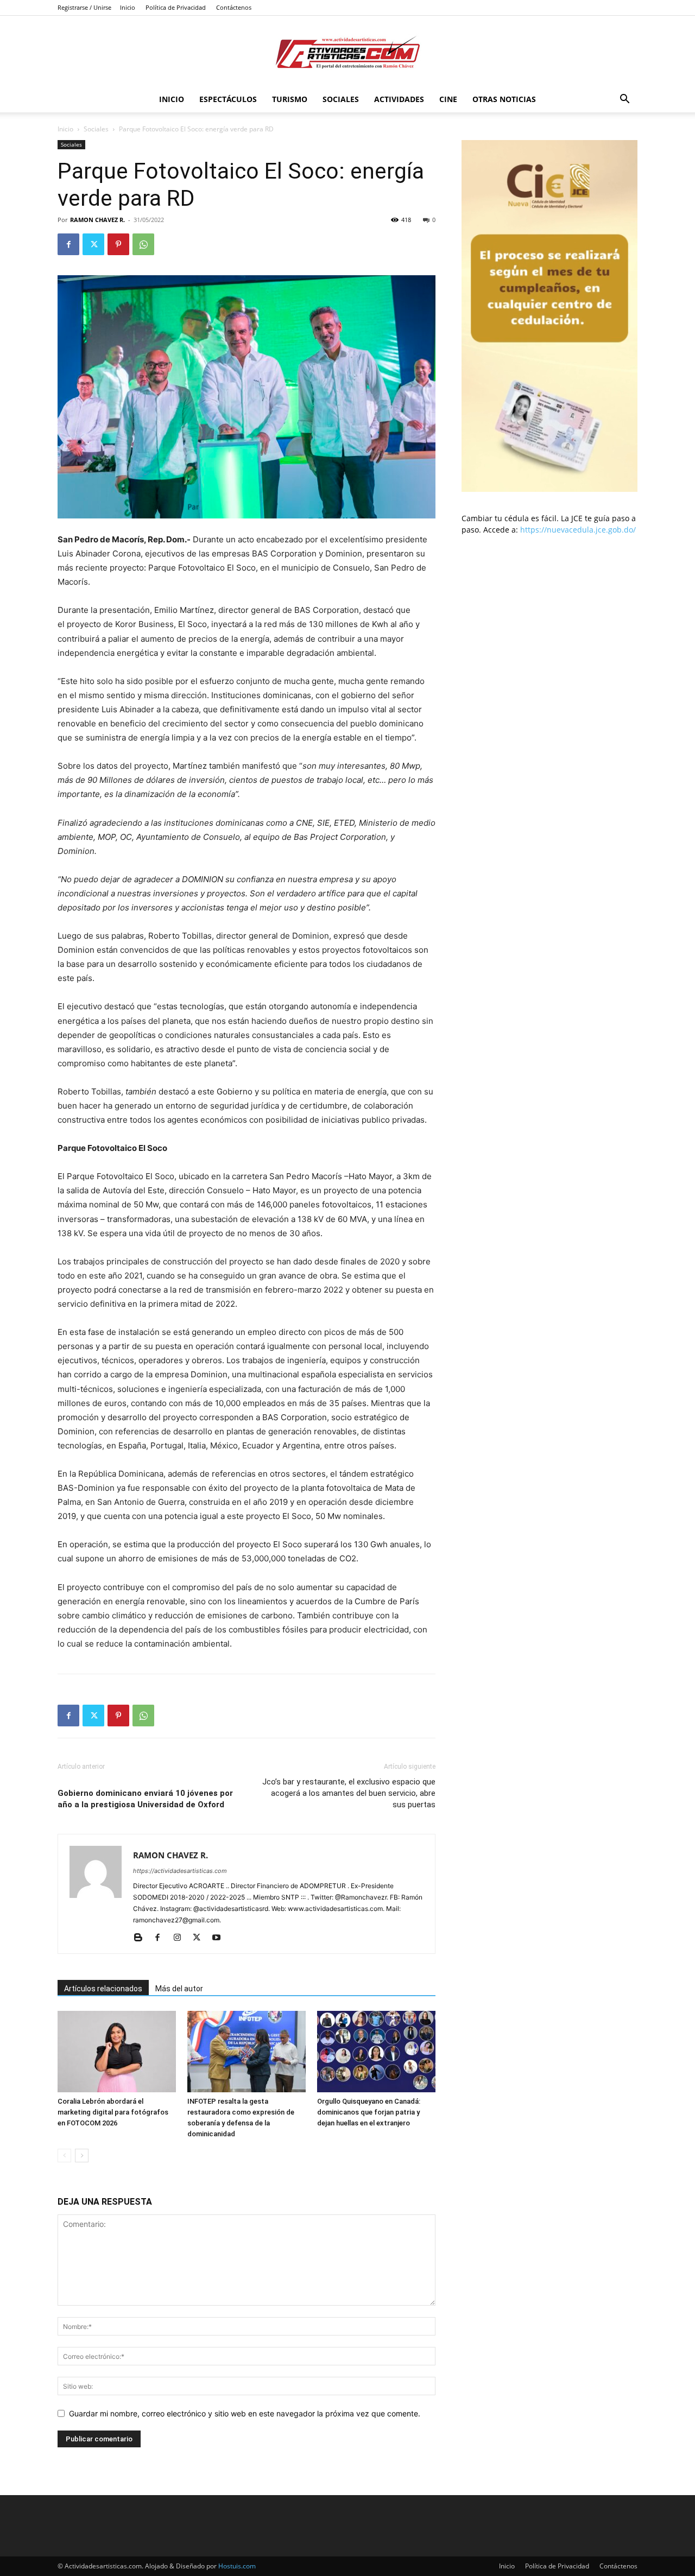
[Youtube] (220, 1938)
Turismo (290, 99)
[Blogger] (142, 1938)
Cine (448, 99)
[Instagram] (181, 1938)
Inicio (128, 7)
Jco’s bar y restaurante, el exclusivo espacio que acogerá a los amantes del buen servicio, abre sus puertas (349, 1793)
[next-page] (82, 2156)
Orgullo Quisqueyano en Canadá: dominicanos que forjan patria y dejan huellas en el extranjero (369, 2112)
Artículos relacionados (103, 1989)
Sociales (341, 99)
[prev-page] (64, 2156)
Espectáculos (228, 99)
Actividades (399, 99)
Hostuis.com (237, 2566)
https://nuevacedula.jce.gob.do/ (578, 530)
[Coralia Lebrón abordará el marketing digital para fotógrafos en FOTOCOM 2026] (117, 2052)
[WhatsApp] (143, 244)
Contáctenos (234, 7)
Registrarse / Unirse (84, 7)
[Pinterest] (118, 244)
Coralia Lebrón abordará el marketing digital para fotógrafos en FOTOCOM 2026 (113, 2112)
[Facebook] (68, 244)
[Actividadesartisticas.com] (347, 52)
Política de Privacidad (176, 7)
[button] (624, 100)
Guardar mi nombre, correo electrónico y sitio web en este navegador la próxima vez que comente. (245, 2413)
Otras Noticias (504, 99)
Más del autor (179, 1989)
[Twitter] (93, 244)
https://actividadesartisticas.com (180, 1871)
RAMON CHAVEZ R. (97, 220)
